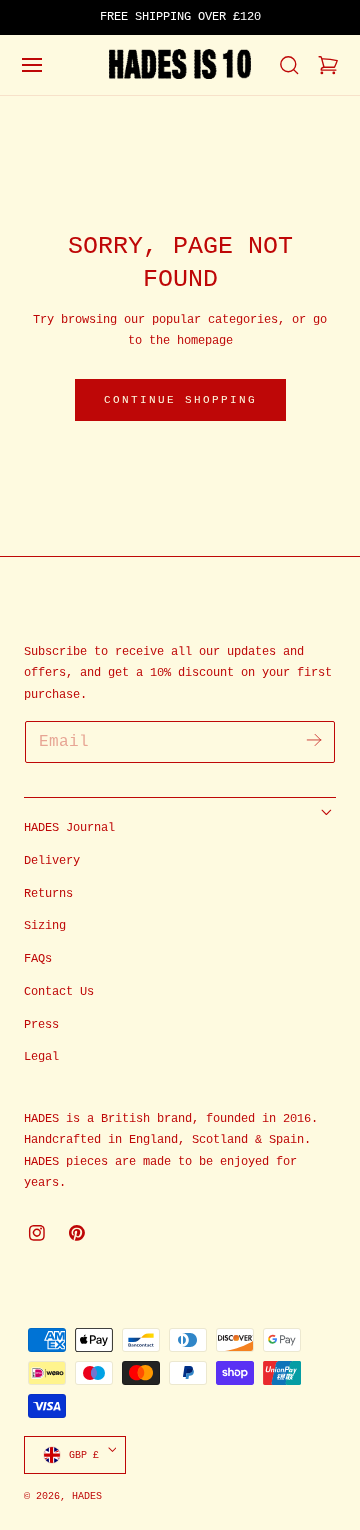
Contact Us (59, 992)
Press (41, 1025)
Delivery (52, 861)
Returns (48, 894)
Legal (41, 1057)
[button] (32, 65)
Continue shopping (180, 400)
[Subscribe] (313, 740)
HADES (87, 1496)
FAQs (38, 959)
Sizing (45, 926)
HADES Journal (69, 828)
